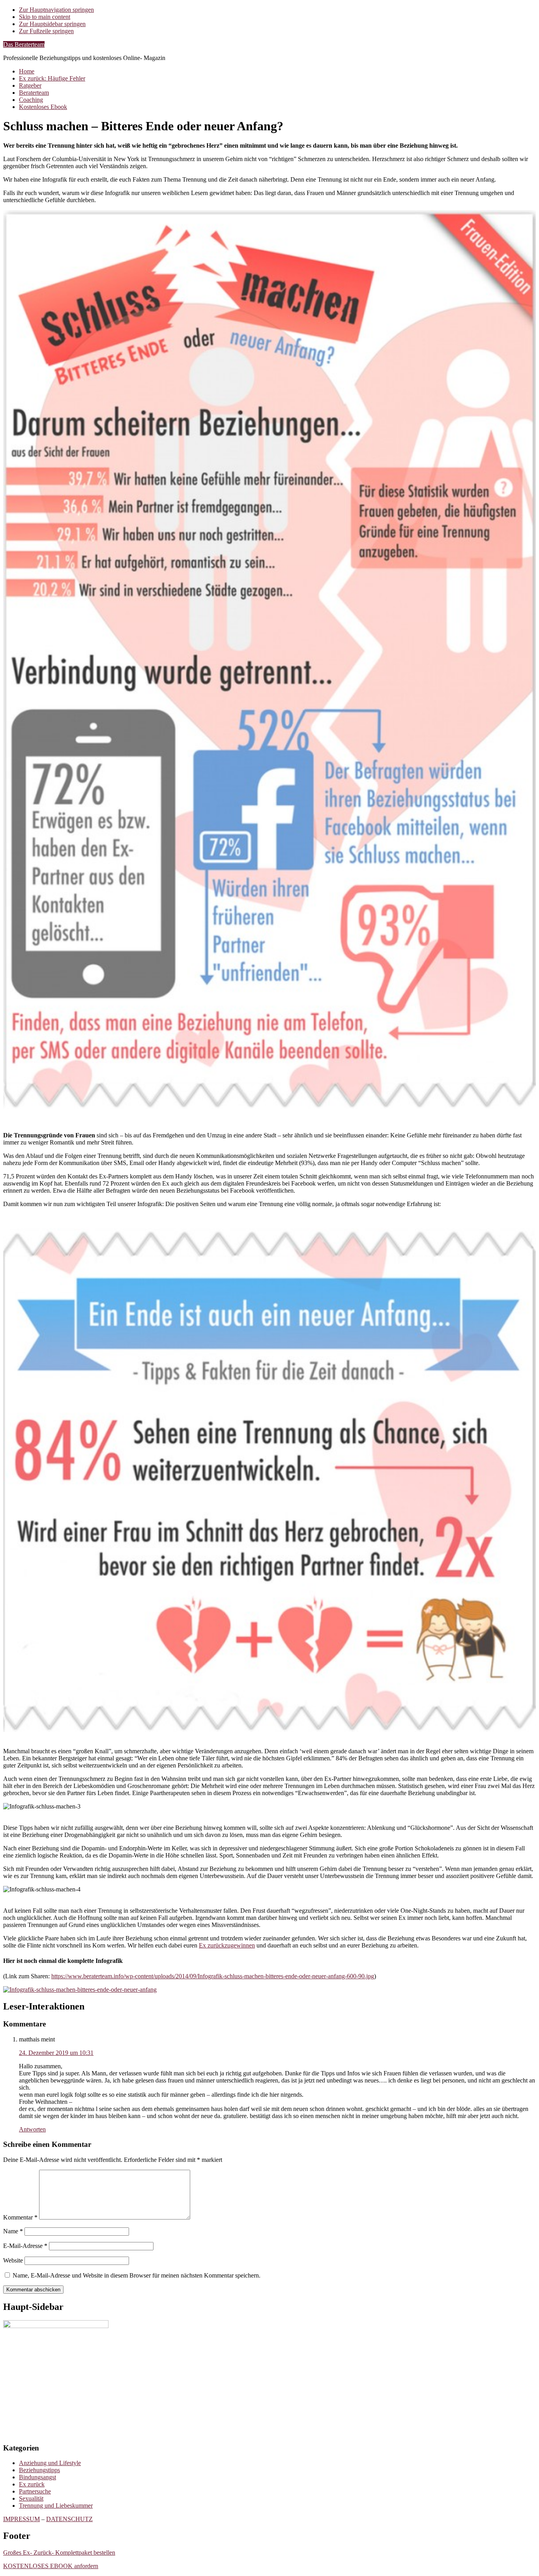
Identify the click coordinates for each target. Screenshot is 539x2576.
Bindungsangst (37, 2477)
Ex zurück (32, 2484)
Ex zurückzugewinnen (227, 1945)
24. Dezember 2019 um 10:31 (56, 2053)
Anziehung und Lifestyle (50, 2463)
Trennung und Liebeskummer (56, 2506)
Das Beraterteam (24, 44)
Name (13, 2231)
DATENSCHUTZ (69, 2519)
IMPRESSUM (22, 2519)
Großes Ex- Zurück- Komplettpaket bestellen (59, 2553)
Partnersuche (35, 2491)
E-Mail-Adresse (25, 2246)
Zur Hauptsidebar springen (52, 24)
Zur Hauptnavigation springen (56, 10)
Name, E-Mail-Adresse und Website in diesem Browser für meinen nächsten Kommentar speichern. (137, 2275)
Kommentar (20, 2217)
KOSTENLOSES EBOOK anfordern (51, 2566)
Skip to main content (45, 17)
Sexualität (31, 2498)
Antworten (32, 2129)
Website (13, 2260)
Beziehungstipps (39, 2470)
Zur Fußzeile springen (46, 31)
